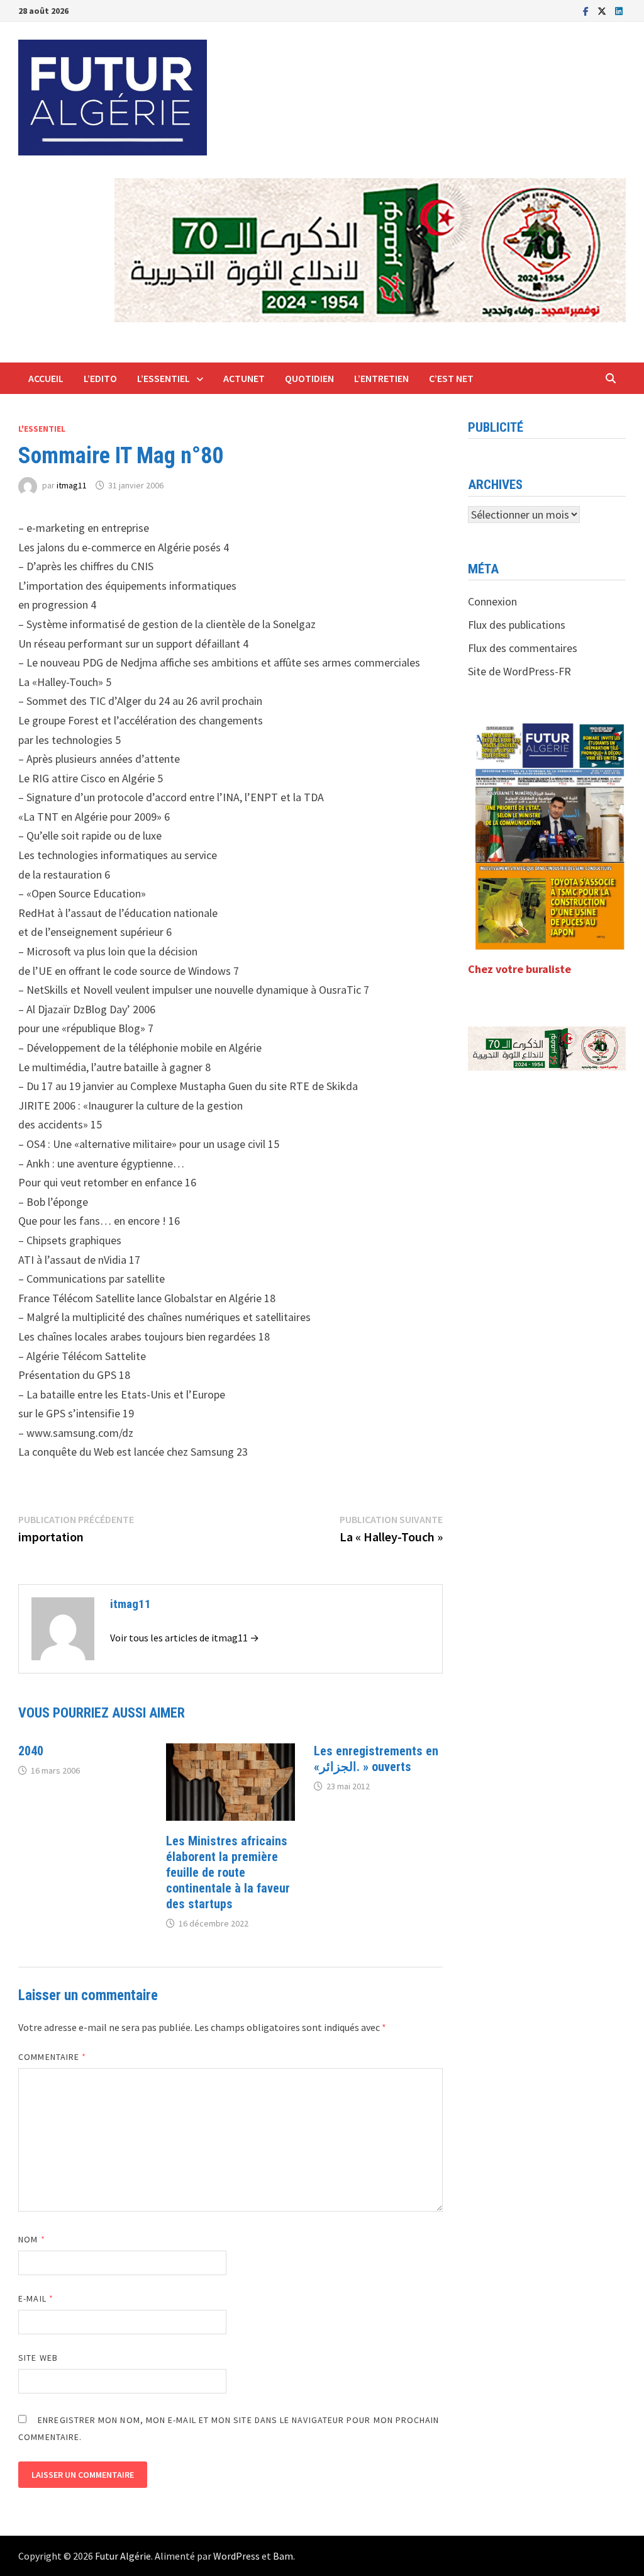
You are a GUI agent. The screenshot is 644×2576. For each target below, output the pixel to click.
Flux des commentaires (523, 648)
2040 (31, 1751)
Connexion (492, 601)
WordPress (236, 2556)
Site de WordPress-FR (519, 671)
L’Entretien (381, 378)
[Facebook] (587, 10)
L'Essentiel (42, 429)
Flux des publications (517, 625)
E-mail (36, 2298)
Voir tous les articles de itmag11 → (185, 1638)
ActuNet (244, 378)
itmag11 (72, 485)
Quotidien (309, 378)
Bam (283, 2556)
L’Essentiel (164, 378)
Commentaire (52, 2057)
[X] (603, 10)
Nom (31, 2239)
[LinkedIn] (619, 10)
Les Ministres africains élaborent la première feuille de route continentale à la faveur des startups (228, 1872)
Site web (38, 2358)
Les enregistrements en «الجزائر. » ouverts (376, 1759)
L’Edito (100, 378)
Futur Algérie (123, 2556)
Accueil (46, 378)
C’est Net (451, 378)
